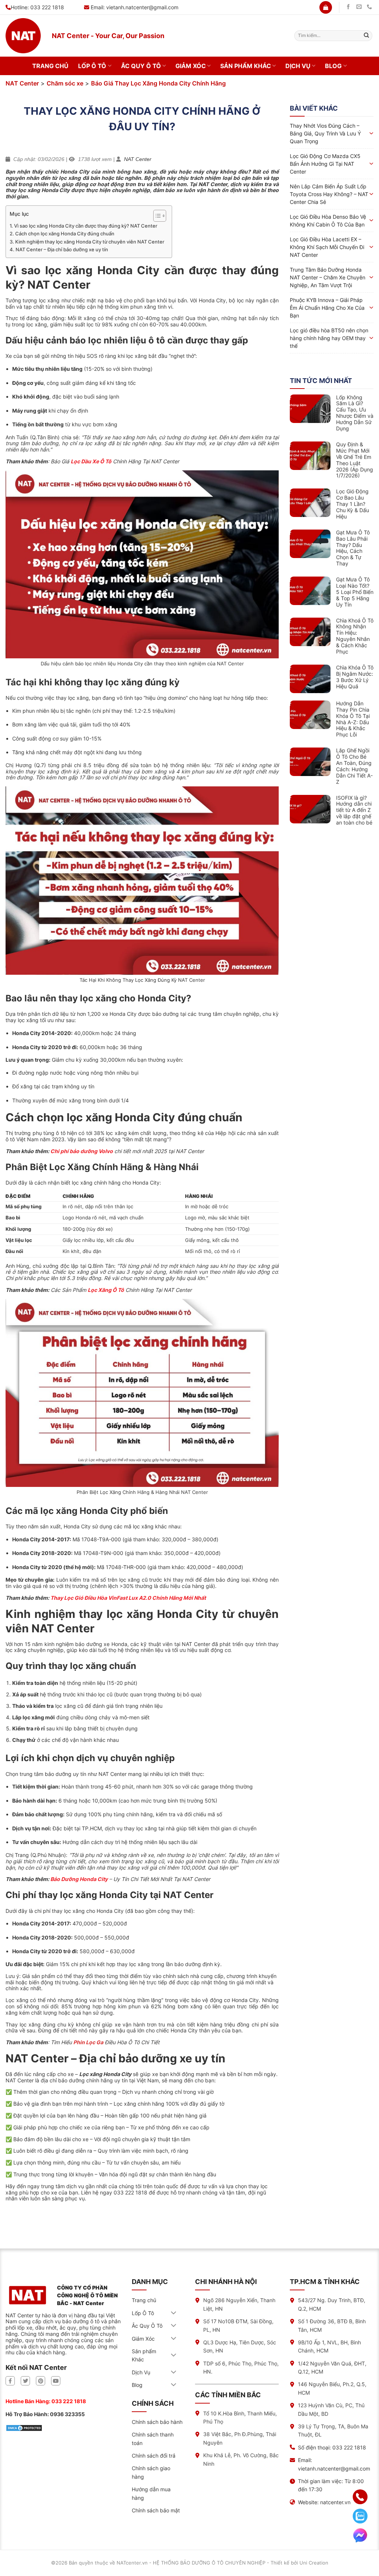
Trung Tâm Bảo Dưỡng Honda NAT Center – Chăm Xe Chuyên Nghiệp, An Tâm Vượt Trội (328, 277)
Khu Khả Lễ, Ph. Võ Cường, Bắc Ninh (241, 2459)
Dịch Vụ (298, 66)
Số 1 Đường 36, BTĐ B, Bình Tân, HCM (332, 2325)
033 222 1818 (69, 2401)
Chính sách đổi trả (154, 2456)
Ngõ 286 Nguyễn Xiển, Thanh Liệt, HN (239, 2304)
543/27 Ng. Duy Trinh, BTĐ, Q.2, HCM (332, 2304)
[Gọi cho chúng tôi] (369, 7)
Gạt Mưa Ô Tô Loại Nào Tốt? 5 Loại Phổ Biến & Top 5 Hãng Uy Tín (355, 592)
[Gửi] (366, 36)
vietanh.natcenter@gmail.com (142, 7)
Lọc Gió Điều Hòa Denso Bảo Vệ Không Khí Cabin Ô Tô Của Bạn (328, 221)
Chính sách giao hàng (151, 2472)
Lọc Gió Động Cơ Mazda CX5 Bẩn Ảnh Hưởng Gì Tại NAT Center (325, 164)
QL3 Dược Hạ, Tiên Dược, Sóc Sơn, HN (240, 2346)
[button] (326, 7)
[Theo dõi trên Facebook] (348, 7)
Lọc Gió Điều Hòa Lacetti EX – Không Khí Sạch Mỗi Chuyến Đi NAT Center (327, 247)
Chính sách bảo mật (156, 2510)
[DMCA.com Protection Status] (24, 2427)
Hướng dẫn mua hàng (151, 2493)
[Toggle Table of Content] (156, 216)
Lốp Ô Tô (92, 66)
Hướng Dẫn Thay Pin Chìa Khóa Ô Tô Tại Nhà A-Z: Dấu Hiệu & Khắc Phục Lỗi (353, 719)
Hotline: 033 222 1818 (37, 7)
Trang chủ (50, 66)
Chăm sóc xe (65, 83)
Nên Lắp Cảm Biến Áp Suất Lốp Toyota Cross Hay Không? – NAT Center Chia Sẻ (329, 194)
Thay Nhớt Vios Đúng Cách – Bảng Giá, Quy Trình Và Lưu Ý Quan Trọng (325, 133)
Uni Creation (314, 2563)
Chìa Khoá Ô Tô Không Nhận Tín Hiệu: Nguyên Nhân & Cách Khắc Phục (355, 636)
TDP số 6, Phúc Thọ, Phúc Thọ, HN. (241, 2367)
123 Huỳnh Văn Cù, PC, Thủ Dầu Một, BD (331, 2409)
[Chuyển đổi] (174, 2313)
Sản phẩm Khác (246, 66)
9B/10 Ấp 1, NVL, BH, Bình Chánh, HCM (329, 2346)
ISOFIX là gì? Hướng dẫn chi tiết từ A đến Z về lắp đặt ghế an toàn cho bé (354, 810)
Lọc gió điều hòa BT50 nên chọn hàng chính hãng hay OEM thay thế (329, 338)
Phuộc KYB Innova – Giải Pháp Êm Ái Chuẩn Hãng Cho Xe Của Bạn (327, 308)
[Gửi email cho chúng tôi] (359, 7)
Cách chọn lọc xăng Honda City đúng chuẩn (65, 234)
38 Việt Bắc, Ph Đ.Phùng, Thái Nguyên (240, 2438)
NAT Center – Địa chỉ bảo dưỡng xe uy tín (62, 249)
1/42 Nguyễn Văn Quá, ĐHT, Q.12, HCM (332, 2367)
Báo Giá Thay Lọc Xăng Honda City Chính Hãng (158, 83)
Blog (333, 66)
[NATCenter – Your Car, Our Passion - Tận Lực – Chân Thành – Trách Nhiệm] (23, 36)
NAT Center (22, 83)
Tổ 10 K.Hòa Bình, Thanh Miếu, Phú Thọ (240, 2417)
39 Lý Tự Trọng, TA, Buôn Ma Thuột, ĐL (333, 2430)
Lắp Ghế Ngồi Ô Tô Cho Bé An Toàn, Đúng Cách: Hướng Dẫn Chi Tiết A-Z (354, 766)
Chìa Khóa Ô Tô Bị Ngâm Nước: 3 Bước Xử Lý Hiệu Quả (355, 677)
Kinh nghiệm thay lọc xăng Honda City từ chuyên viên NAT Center (90, 242)
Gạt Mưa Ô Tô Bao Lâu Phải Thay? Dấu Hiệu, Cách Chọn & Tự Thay (353, 548)
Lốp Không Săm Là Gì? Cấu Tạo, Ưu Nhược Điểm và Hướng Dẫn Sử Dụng (355, 413)
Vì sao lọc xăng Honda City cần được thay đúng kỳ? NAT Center (86, 226)
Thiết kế (280, 2563)
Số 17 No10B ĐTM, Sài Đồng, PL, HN (238, 2325)
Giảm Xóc (191, 66)
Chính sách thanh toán (153, 2439)
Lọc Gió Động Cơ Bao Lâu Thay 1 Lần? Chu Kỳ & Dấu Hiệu (353, 504)
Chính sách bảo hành (157, 2422)
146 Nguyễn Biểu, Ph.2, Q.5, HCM (332, 2388)
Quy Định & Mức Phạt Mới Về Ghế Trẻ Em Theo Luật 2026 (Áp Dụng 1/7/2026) (355, 460)
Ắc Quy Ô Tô (141, 66)
